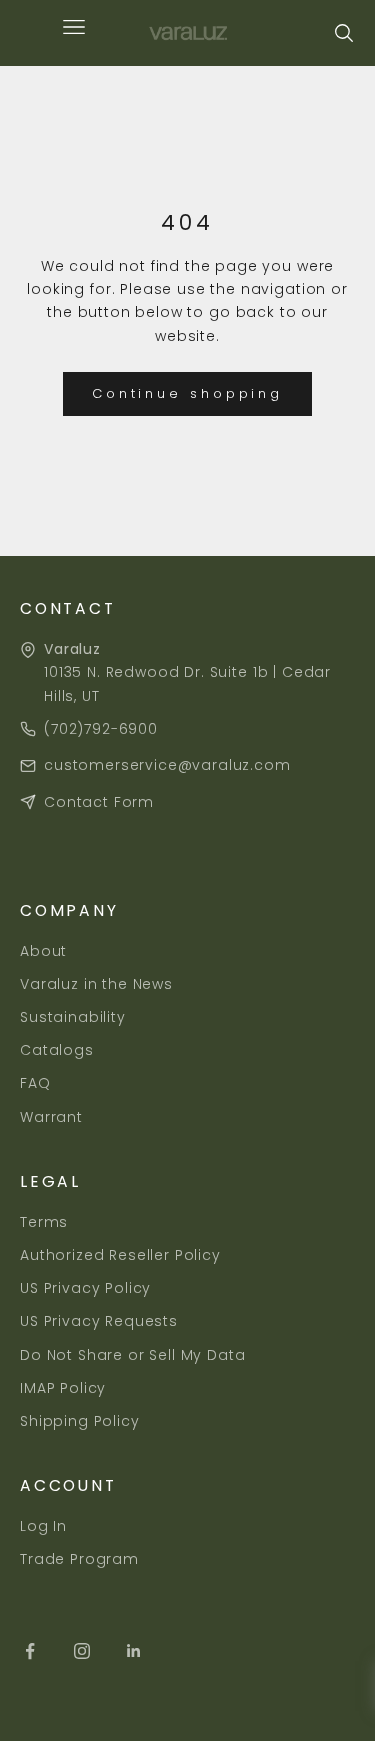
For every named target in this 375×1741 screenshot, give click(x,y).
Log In (43, 1526)
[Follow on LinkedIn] (134, 1651)
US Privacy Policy (85, 1288)
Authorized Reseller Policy (120, 1255)
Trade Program (79, 1559)
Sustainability (73, 1017)
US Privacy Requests (99, 1321)
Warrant (51, 1117)
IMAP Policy (63, 1388)
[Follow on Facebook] (30, 1651)
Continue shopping (187, 393)
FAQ (35, 1083)
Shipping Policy (80, 1421)
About (43, 951)
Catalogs (57, 1050)
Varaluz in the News (96, 984)
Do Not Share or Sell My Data (133, 1355)
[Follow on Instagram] (82, 1651)
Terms (44, 1222)
